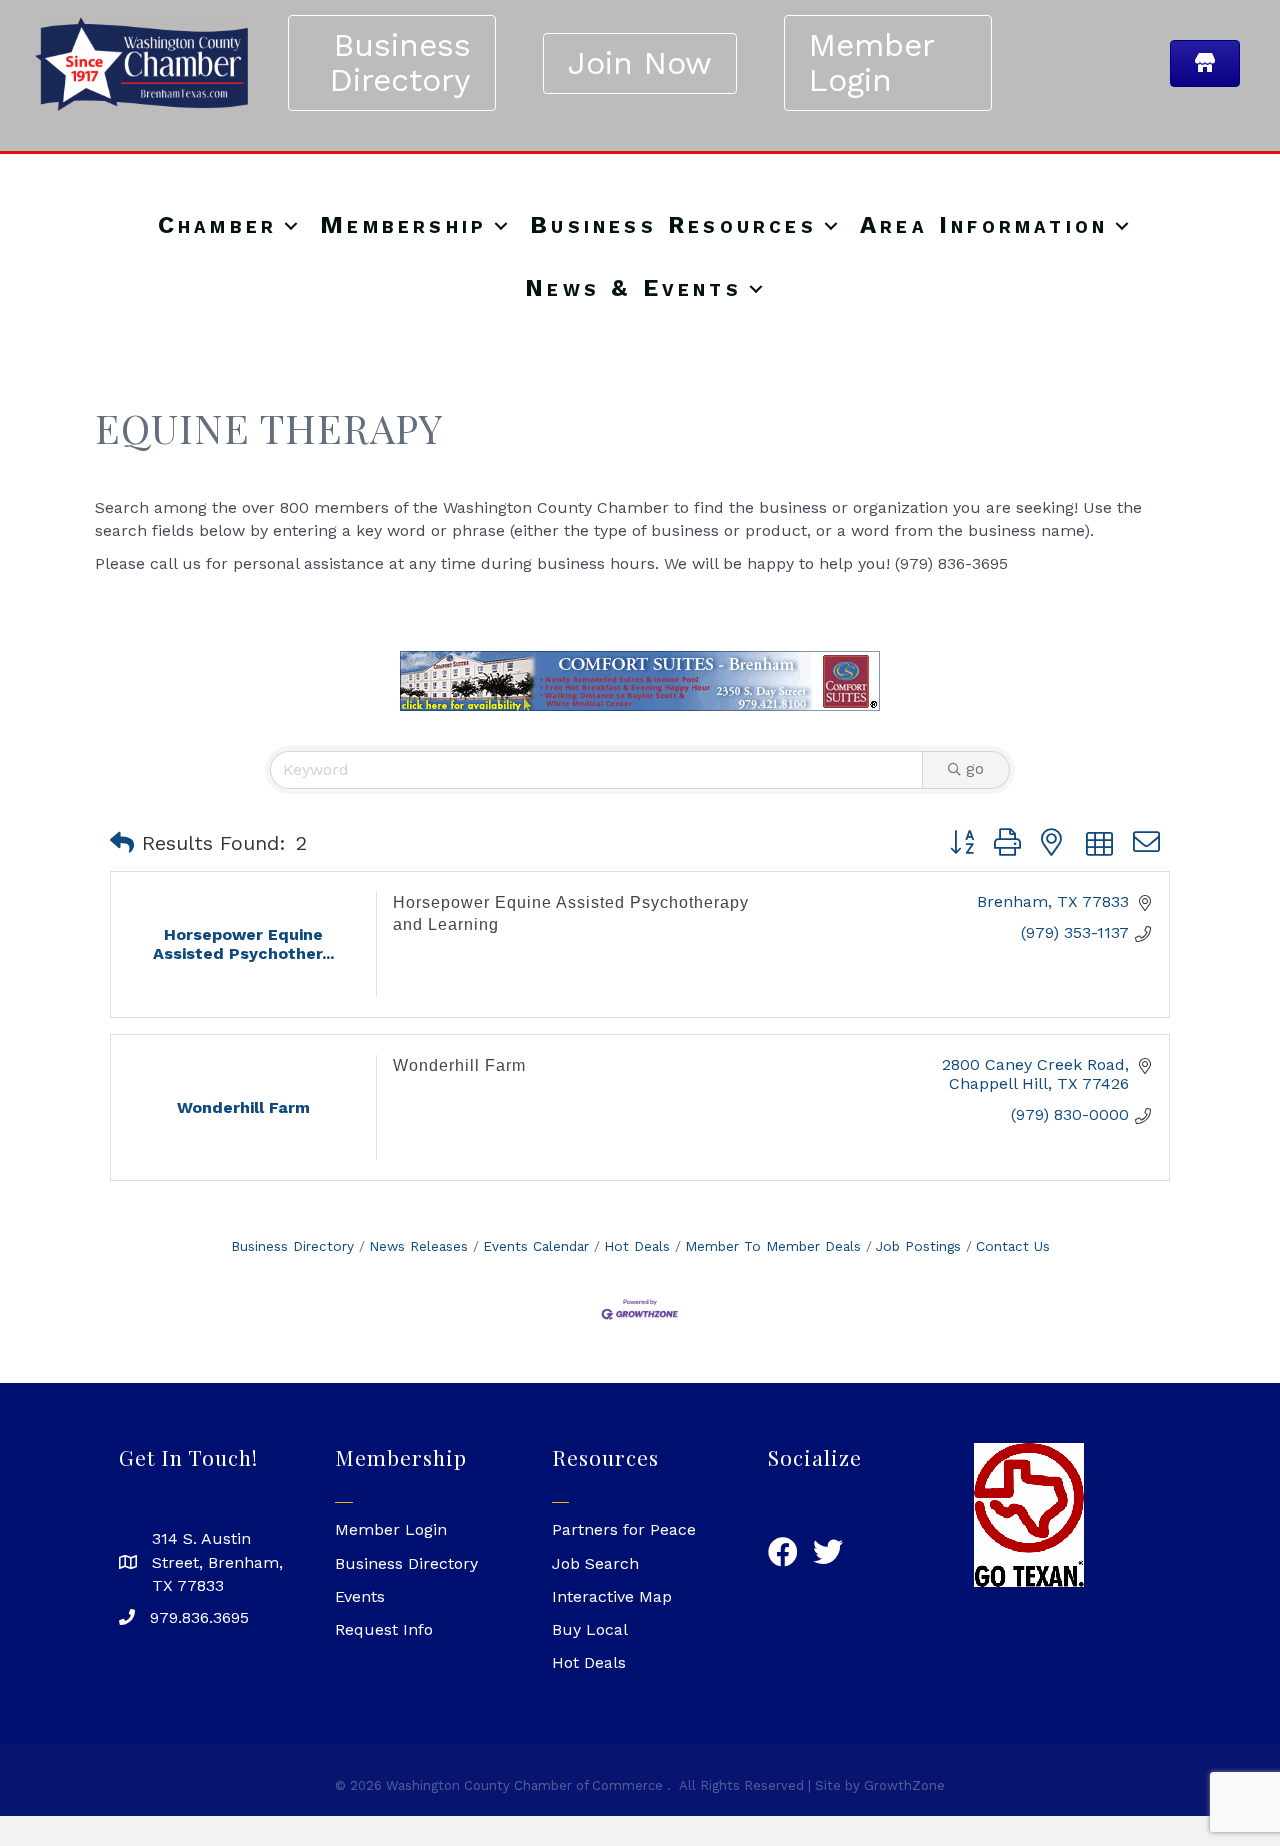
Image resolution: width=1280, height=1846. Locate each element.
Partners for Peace (624, 1529)
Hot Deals (637, 1246)
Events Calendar (536, 1246)
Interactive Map (612, 1596)
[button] (122, 843)
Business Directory (292, 1246)
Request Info (384, 1629)
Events (360, 1596)
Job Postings (918, 1246)
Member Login (391, 1529)
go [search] (975, 768)
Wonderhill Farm (459, 1065)
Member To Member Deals (773, 1246)
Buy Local (590, 1629)
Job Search (595, 1563)
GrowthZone (904, 1785)
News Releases (418, 1246)
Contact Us (1013, 1246)
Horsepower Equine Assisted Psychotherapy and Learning (571, 913)
